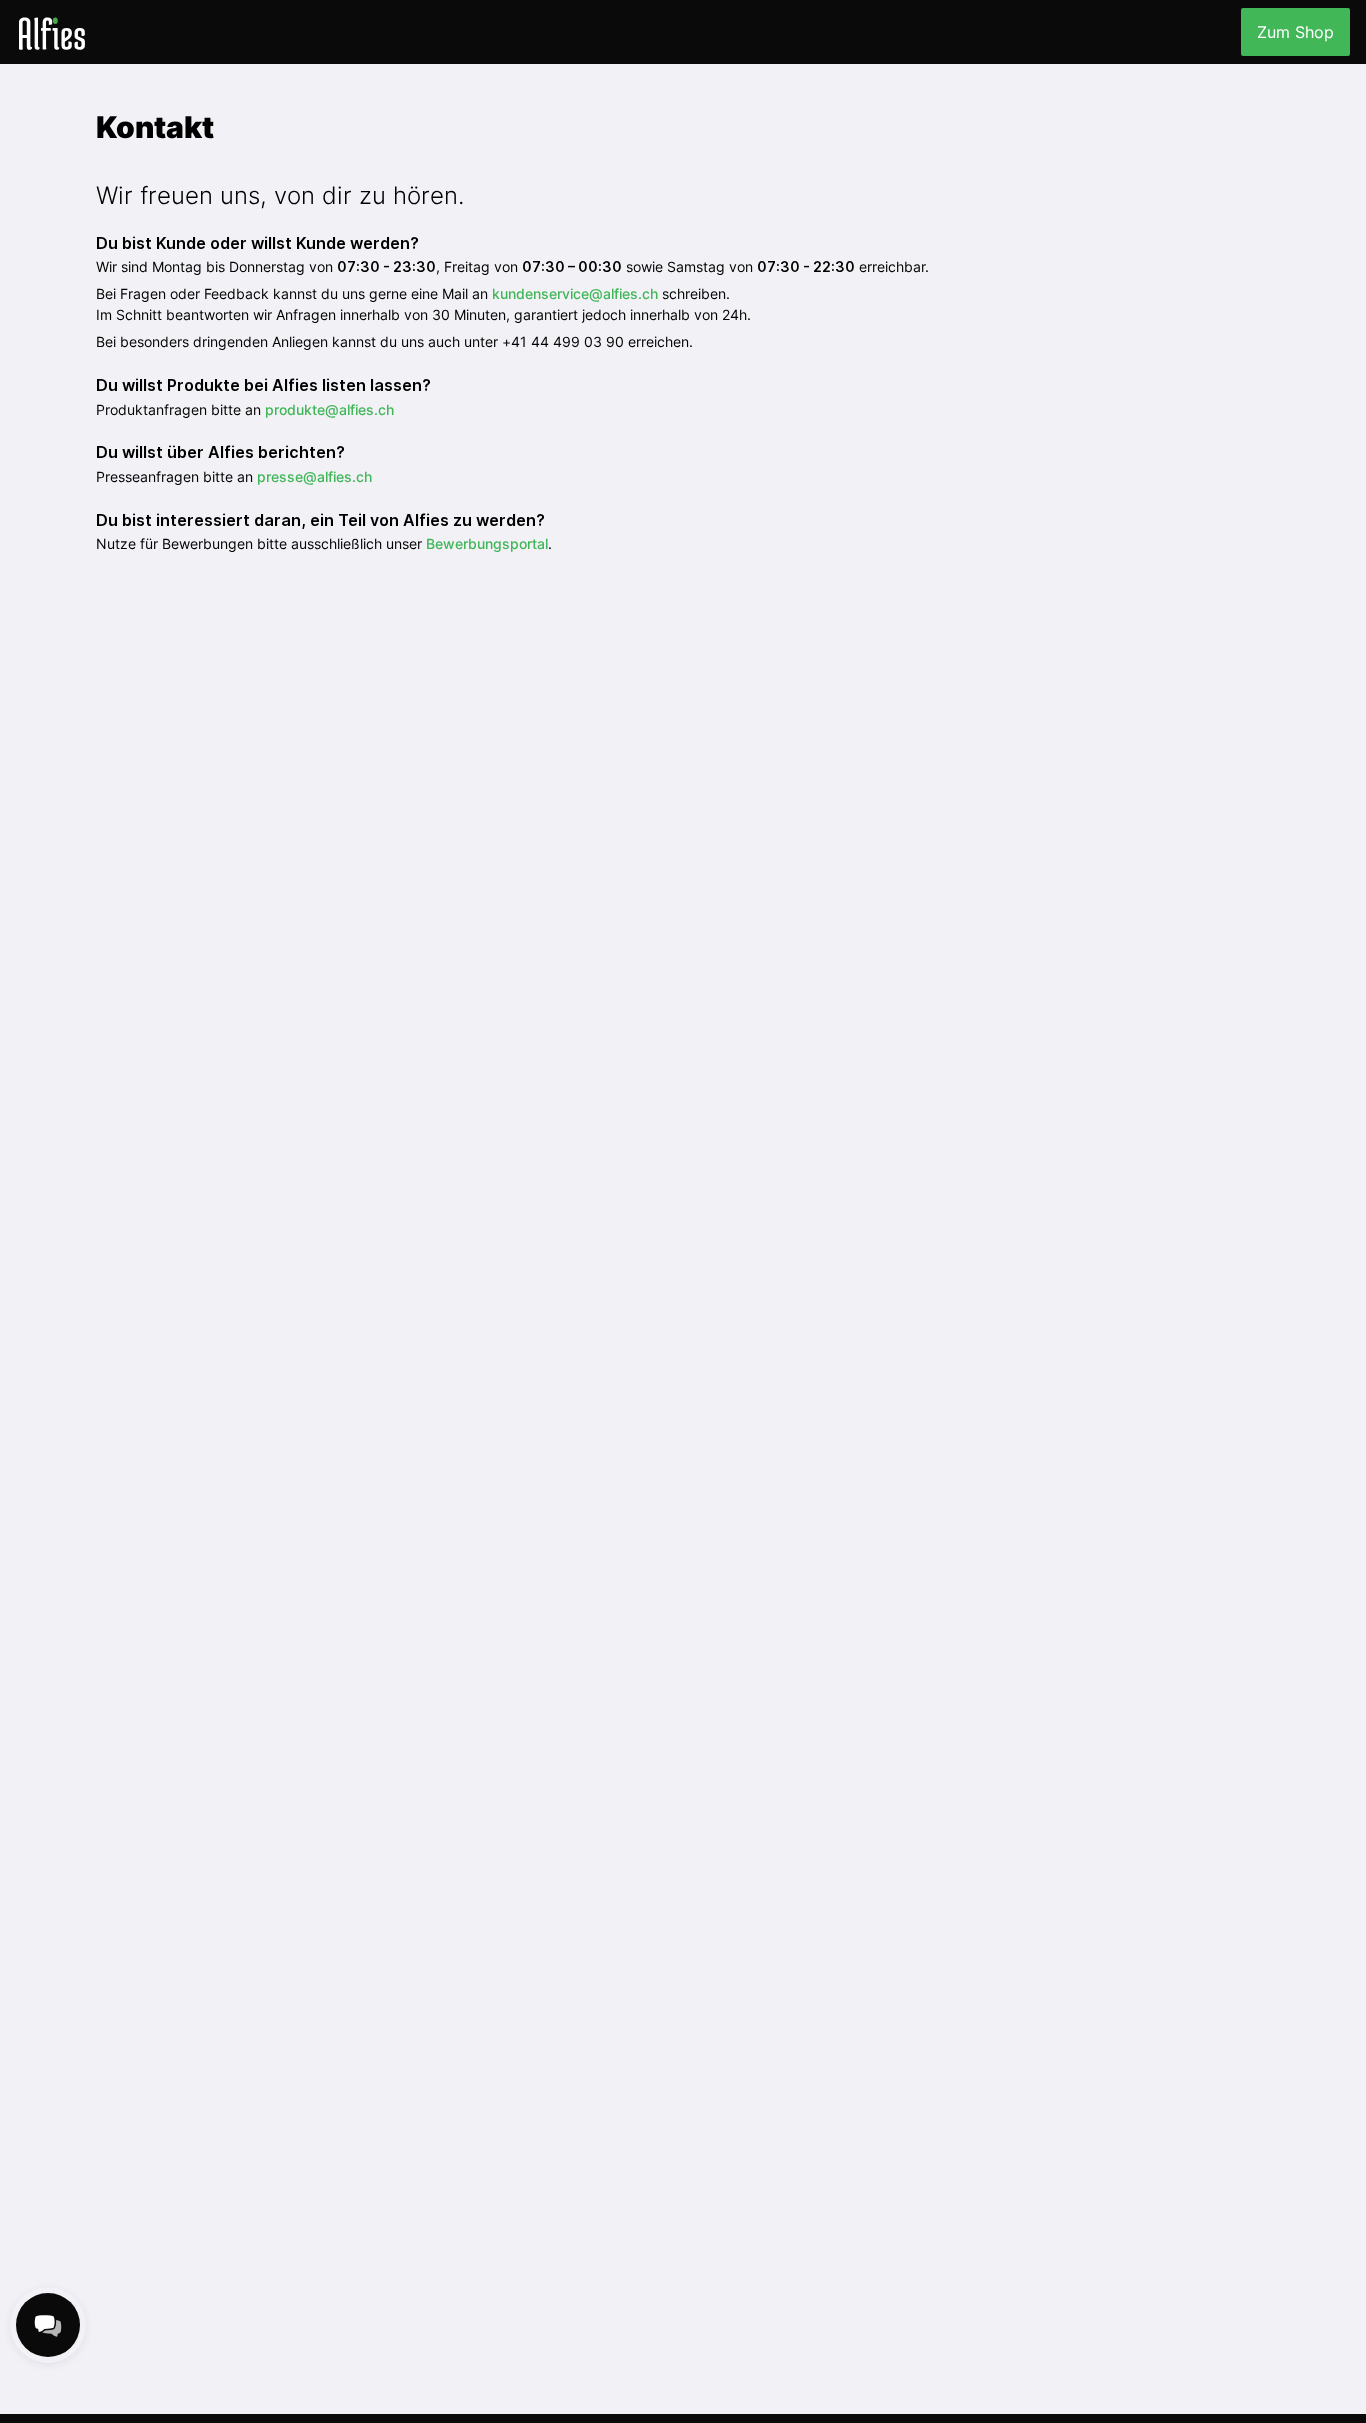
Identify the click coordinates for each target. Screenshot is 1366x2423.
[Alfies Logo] (52, 32)
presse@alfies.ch (314, 476)
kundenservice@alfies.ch (575, 293)
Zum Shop (1295, 32)
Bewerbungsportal (487, 543)
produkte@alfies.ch (329, 409)
